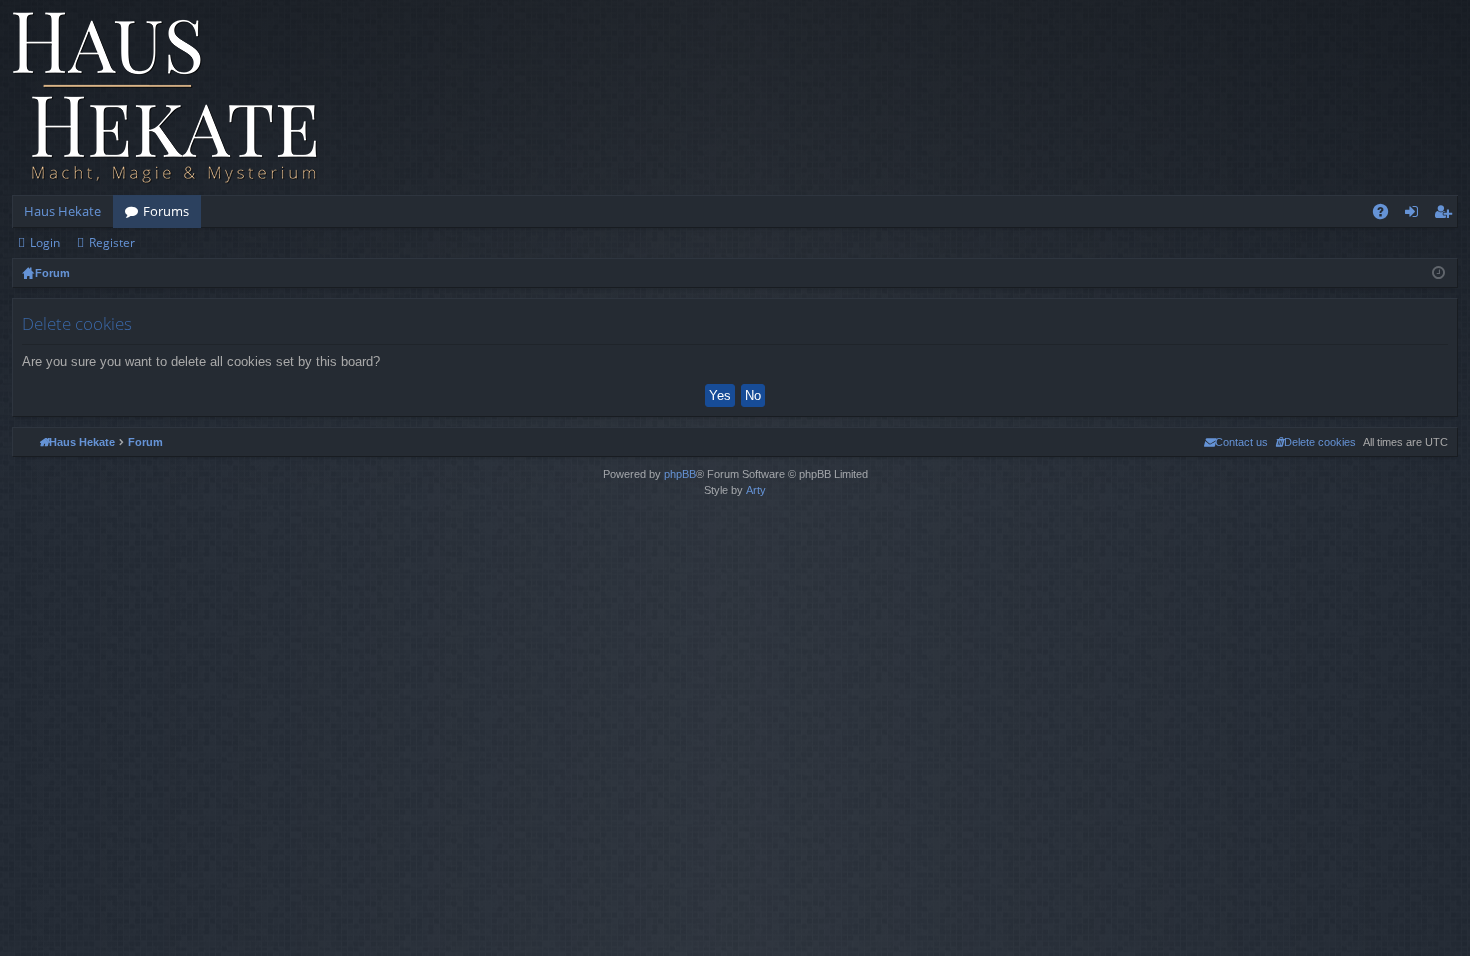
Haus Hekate (62, 211)
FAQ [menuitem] (1387, 215)
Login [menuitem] (1415, 215)
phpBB (680, 474)
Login (45, 242)
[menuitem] (1315, 442)
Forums (166, 211)
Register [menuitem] (1447, 215)
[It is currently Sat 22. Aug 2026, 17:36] (1438, 273)
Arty (756, 490)
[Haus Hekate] (165, 97)
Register (112, 242)
